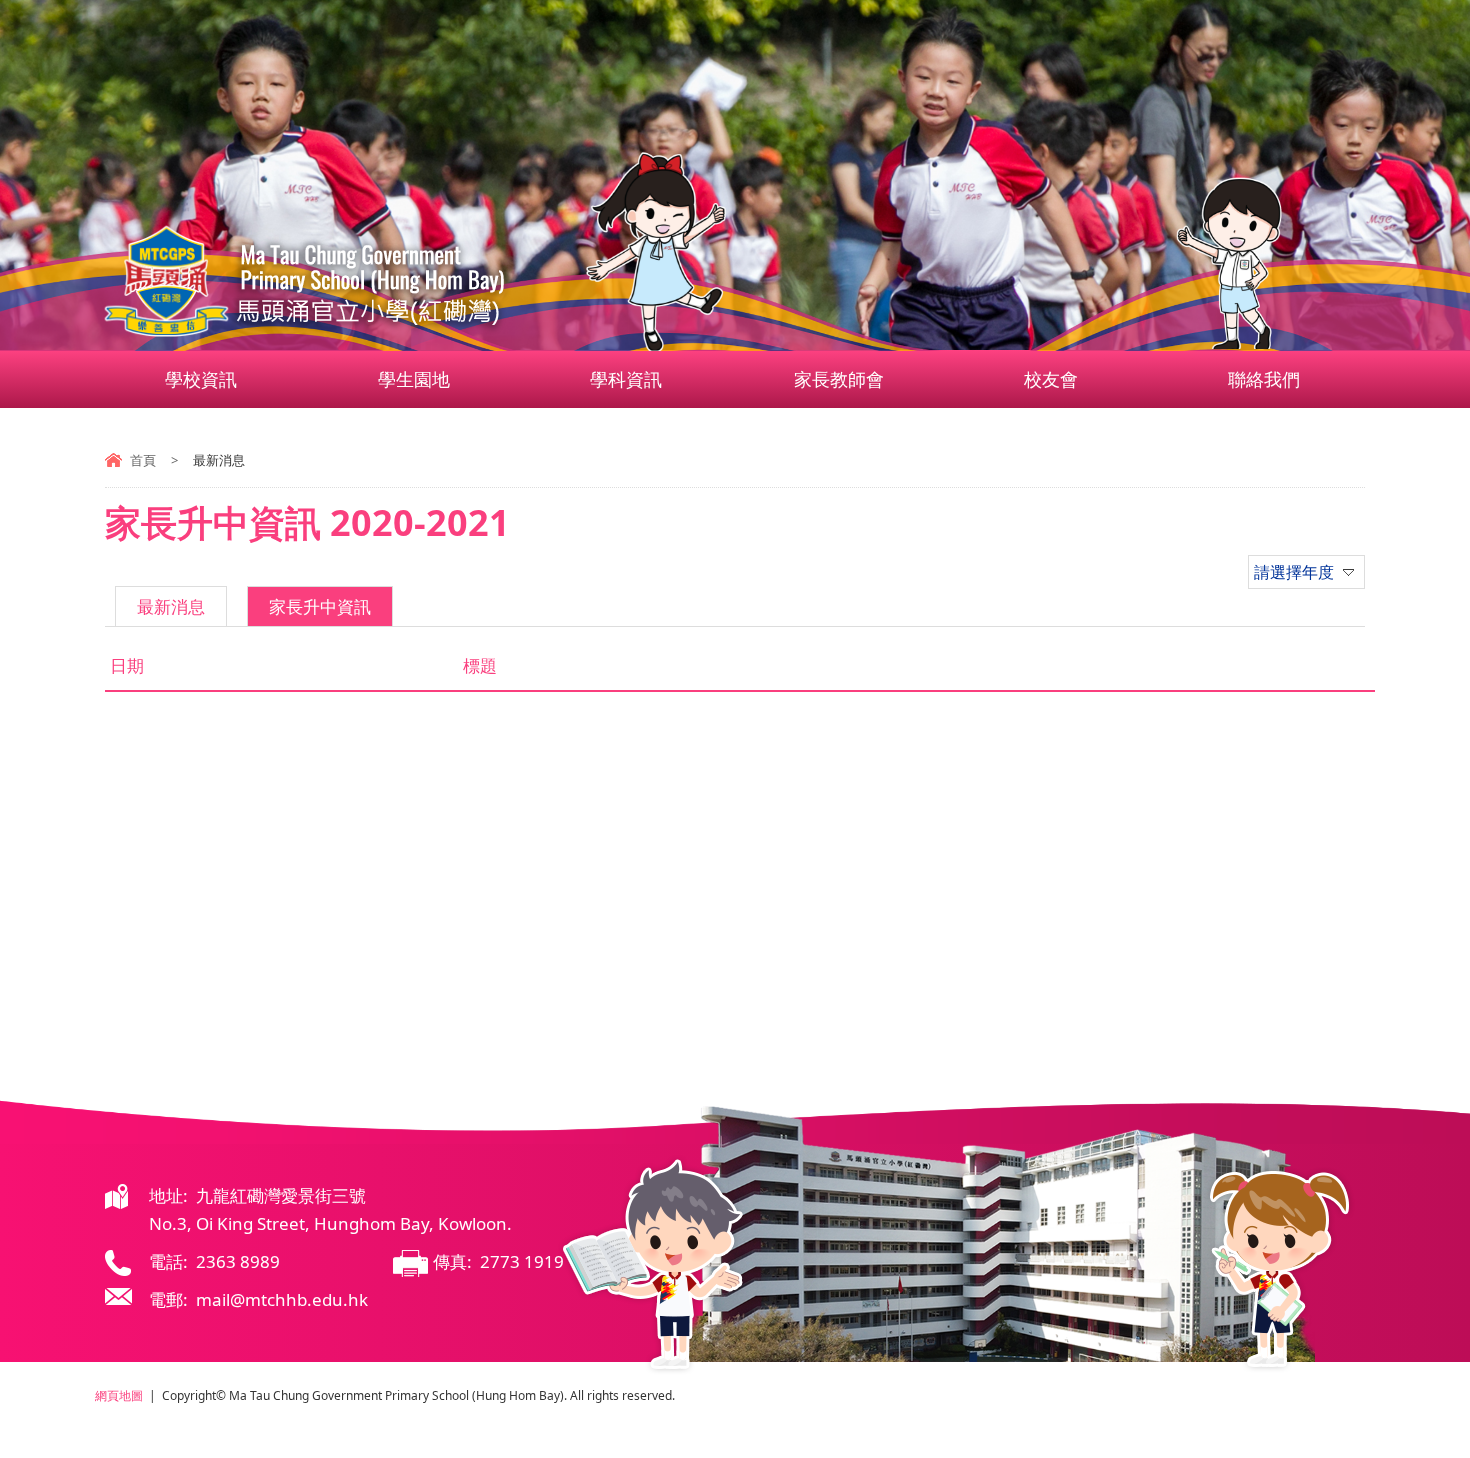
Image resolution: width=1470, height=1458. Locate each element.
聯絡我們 (1264, 379)
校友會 (1051, 379)
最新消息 (171, 606)
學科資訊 (626, 379)
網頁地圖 (119, 1395)
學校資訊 (201, 379)
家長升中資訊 (320, 606)
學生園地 (414, 379)
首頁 (143, 460)
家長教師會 (839, 379)
